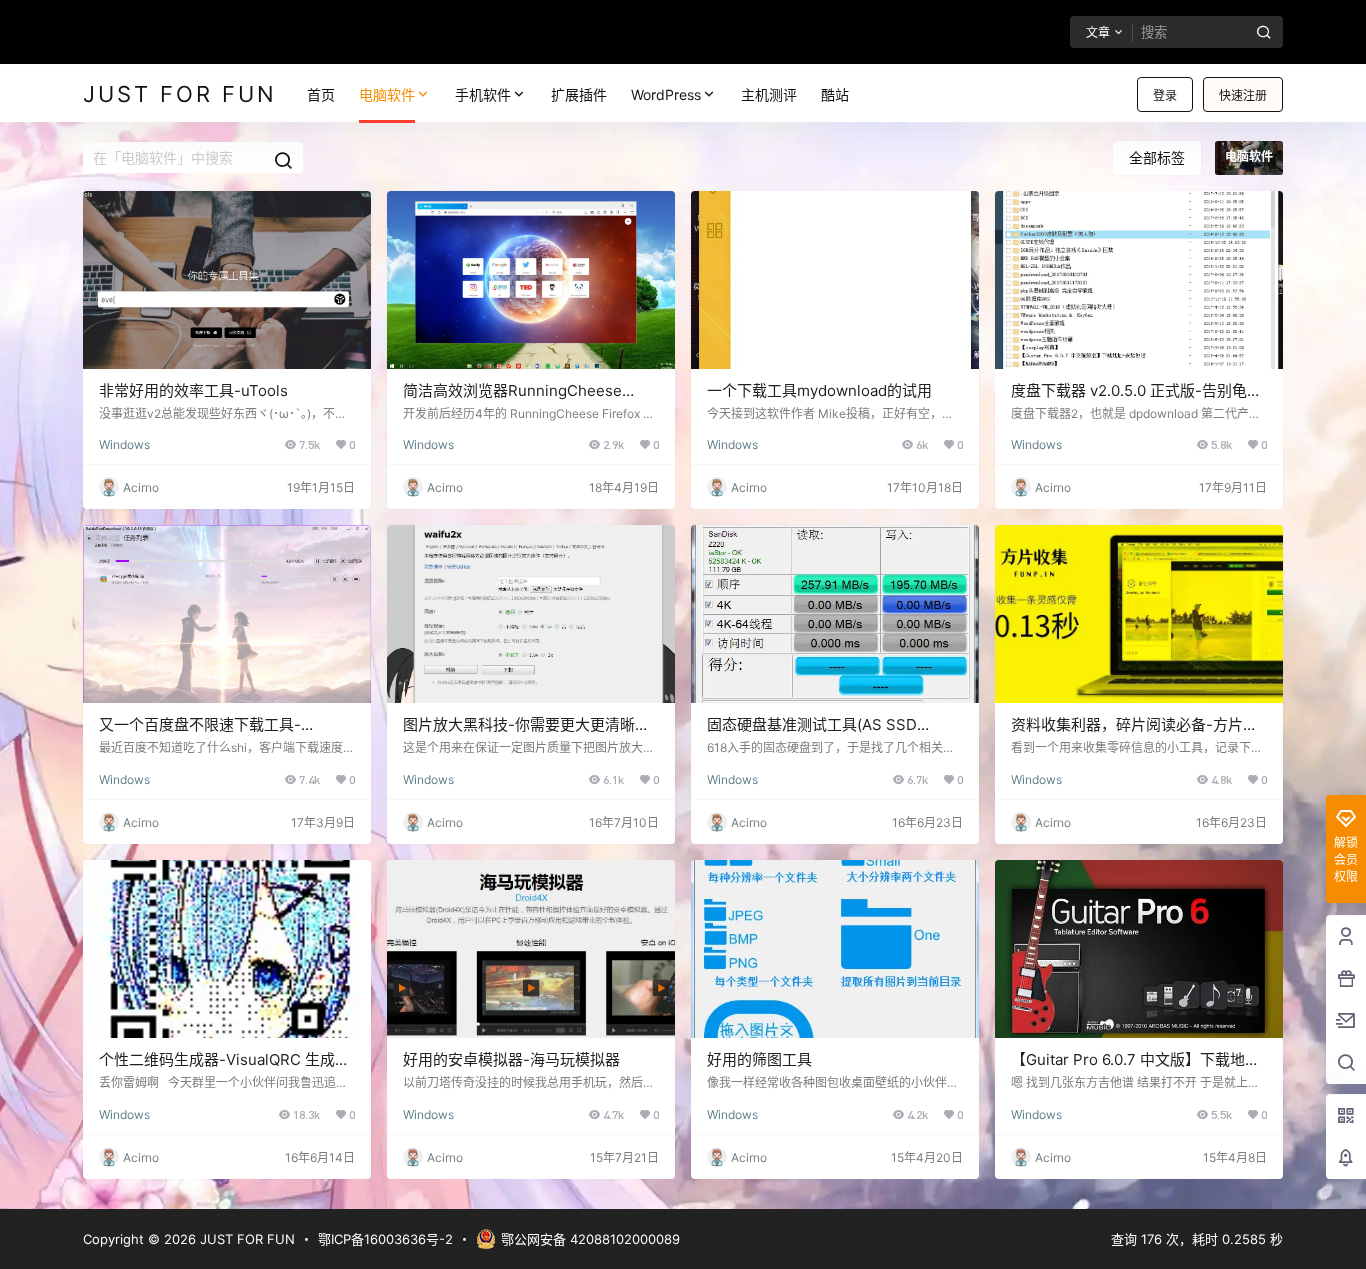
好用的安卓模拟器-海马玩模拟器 (511, 1059)
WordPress (666, 94)
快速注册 (1243, 95)
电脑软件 (387, 94)
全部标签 (1157, 157)
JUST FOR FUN (245, 1239)
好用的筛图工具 (759, 1059)
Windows (124, 444)
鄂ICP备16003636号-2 (385, 1239)
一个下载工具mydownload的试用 (819, 390)
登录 (1165, 95)
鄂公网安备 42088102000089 (590, 1239)
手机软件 (483, 94)
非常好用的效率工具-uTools (193, 390)
